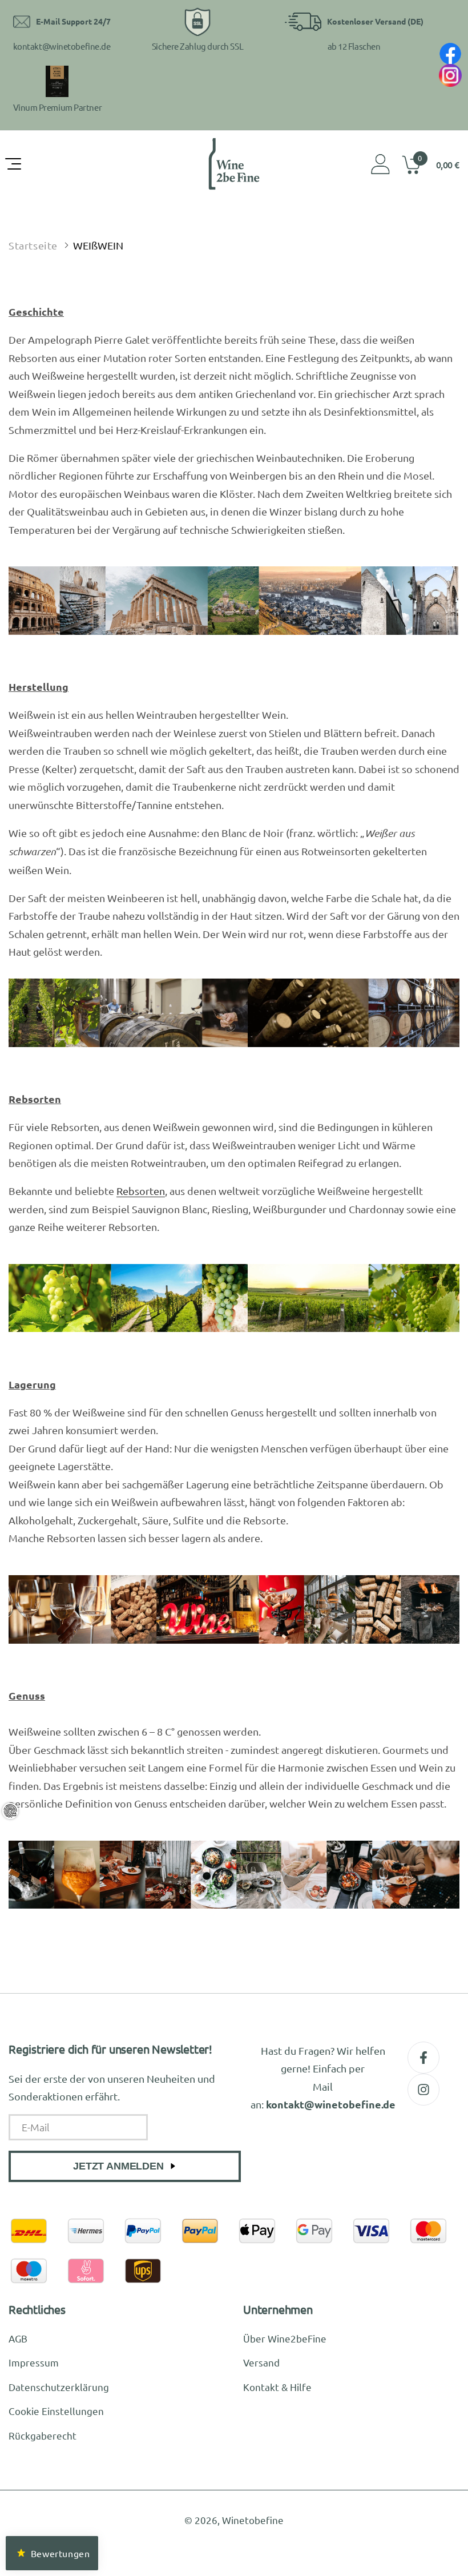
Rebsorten (141, 1191)
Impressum (34, 2362)
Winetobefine (253, 2520)
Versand (261, 2362)
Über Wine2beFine (285, 2338)
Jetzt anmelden (118, 2166)
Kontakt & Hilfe (277, 2387)
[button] (14, 164)
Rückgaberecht (43, 2435)
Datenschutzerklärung (59, 2387)
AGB (18, 2338)
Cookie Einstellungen (56, 2411)
